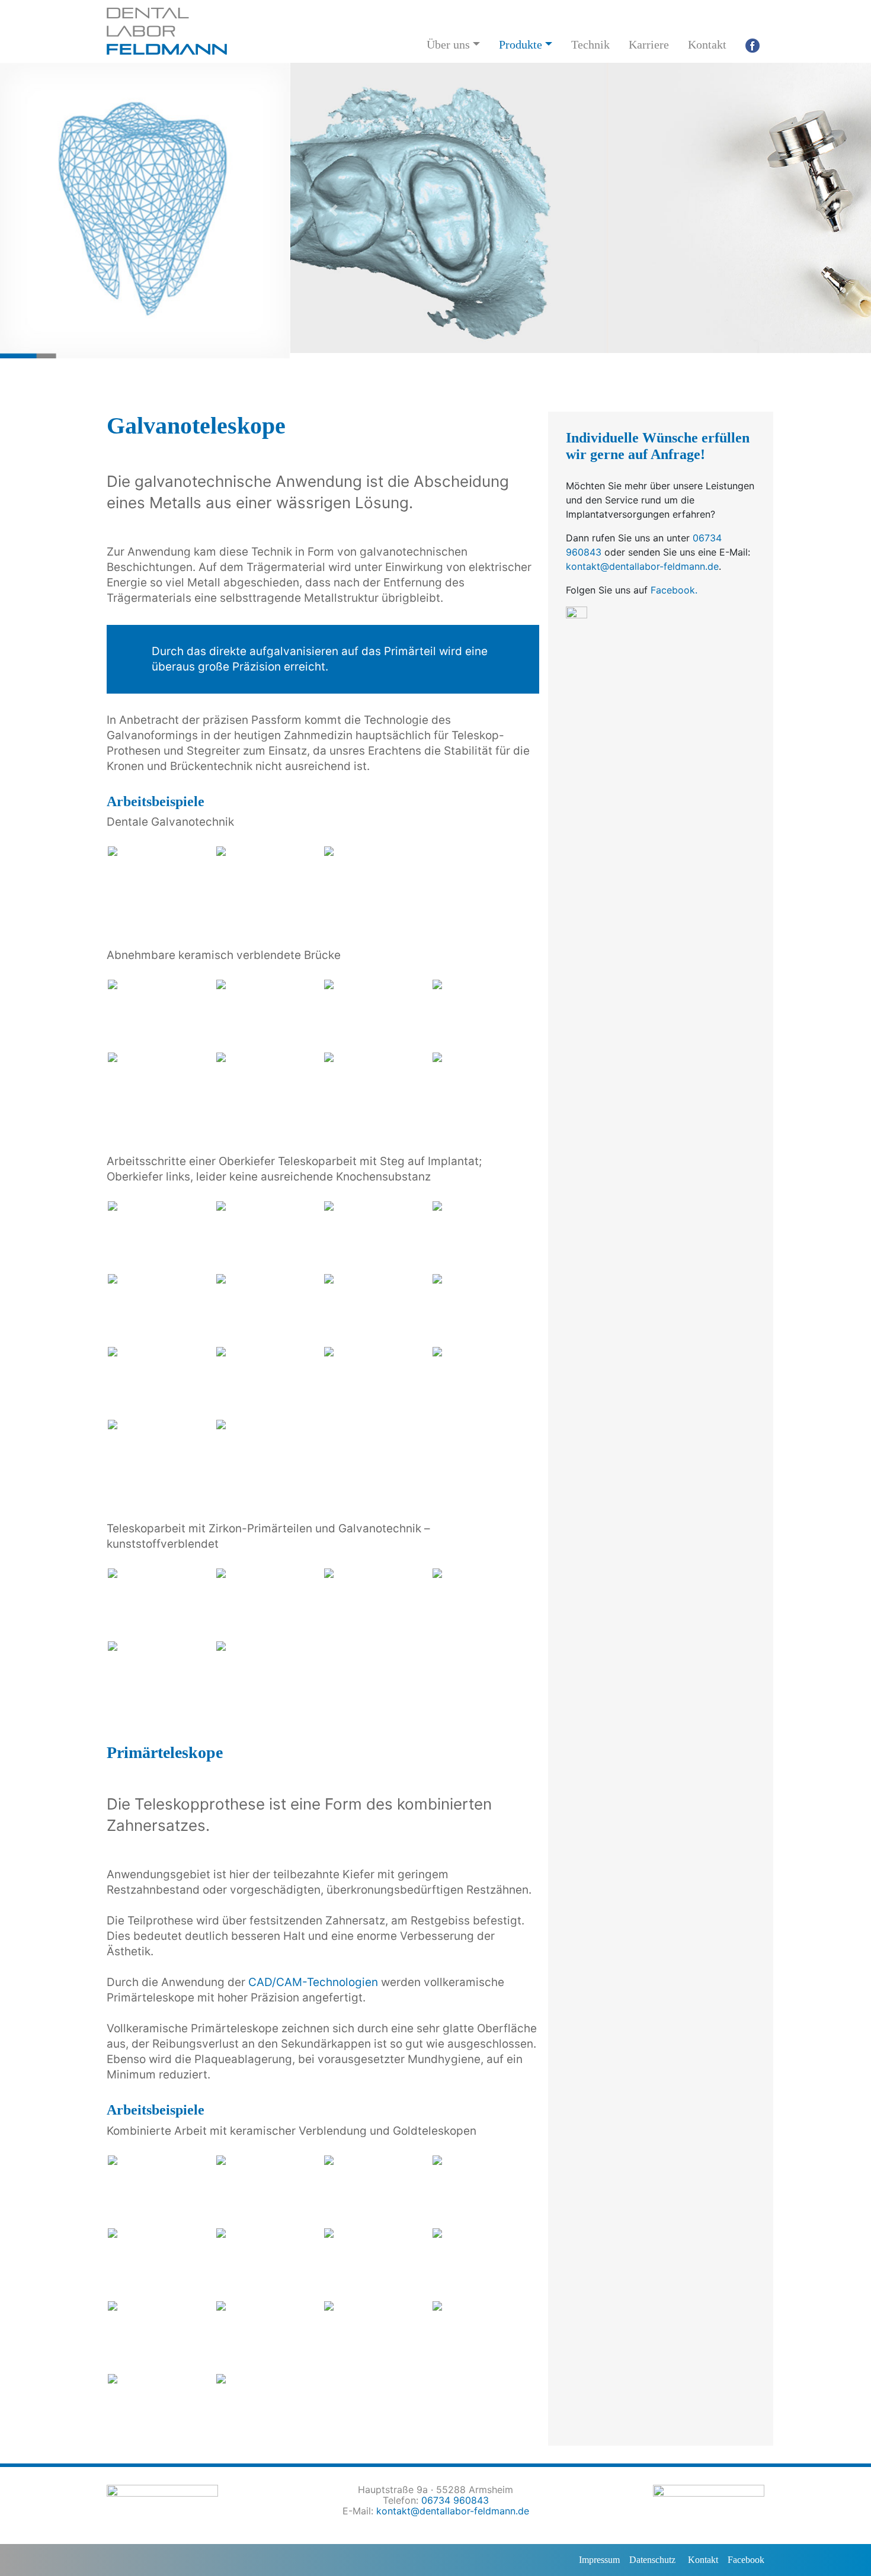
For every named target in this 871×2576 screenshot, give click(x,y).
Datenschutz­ (652, 2560)
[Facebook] (752, 44)
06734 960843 (455, 2500)
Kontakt (707, 44)
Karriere (649, 44)
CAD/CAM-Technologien (313, 1982)
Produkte (521, 44)
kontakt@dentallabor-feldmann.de (642, 566)
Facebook (746, 2560)
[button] (334, 211)
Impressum (599, 2560)
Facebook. (674, 590)
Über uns (448, 44)
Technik (590, 44)
